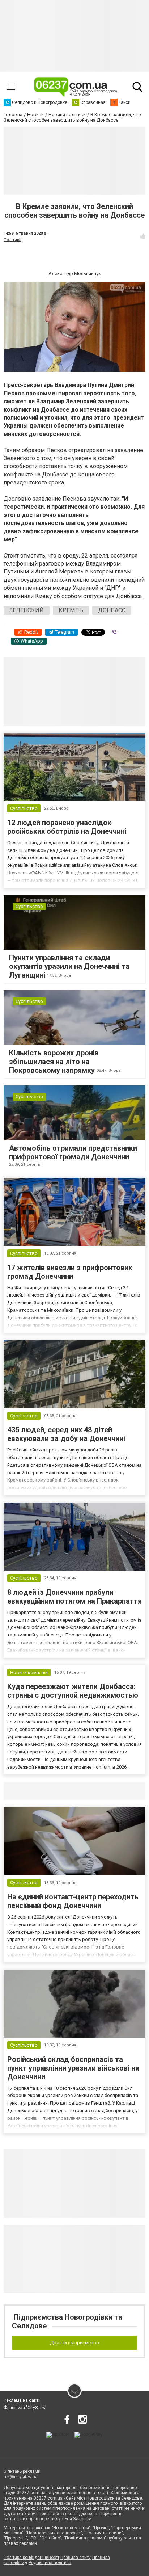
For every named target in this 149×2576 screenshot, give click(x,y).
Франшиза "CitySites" (25, 2408)
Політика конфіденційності (31, 2558)
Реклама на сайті (22, 2400)
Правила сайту (76, 2558)
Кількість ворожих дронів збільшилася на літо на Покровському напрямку (54, 1062)
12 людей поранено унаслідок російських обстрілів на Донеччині (67, 827)
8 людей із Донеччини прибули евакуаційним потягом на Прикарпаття (74, 1597)
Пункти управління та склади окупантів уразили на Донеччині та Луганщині (69, 966)
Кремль (71, 610)
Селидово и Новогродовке (52, 1791)
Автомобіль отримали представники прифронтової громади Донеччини (73, 1152)
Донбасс (112, 610)
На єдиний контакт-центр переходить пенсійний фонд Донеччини (73, 1901)
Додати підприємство (74, 2343)
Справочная (118, 1791)
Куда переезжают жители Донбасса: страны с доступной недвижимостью (73, 1691)
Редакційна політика (50, 2563)
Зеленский (27, 610)
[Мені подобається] (142, 236)
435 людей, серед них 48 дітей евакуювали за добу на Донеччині (66, 1434)
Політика (12, 240)
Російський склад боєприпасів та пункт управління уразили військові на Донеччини (73, 2068)
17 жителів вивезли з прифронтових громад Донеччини (70, 1272)
